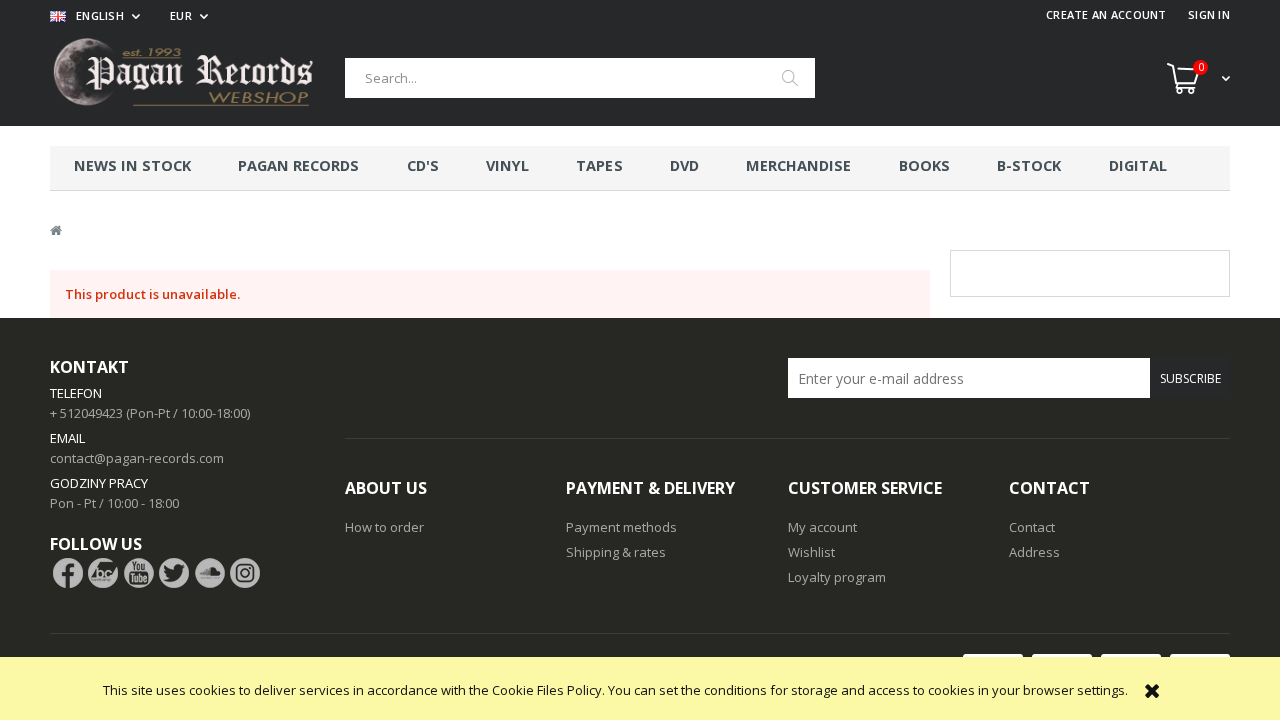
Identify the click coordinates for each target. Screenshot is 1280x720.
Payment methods (621, 527)
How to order (384, 527)
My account (822, 527)
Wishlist (811, 552)
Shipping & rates (616, 552)
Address (1034, 552)
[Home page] (197, 78)
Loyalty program (837, 577)
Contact (1032, 527)
